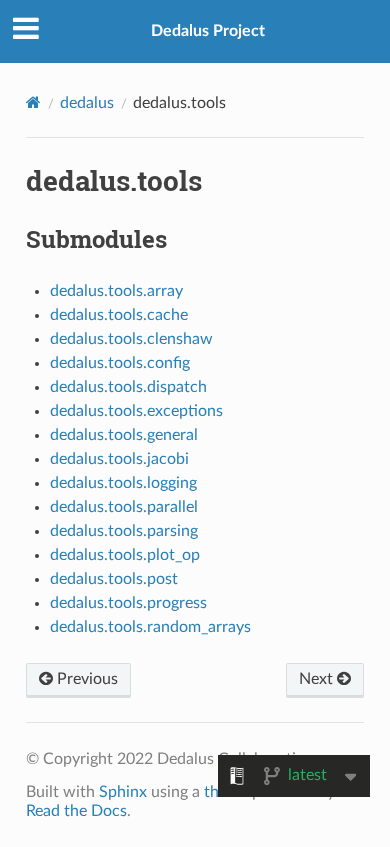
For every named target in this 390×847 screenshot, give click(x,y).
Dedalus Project (208, 31)
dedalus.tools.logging (123, 483)
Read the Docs (76, 811)
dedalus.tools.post (114, 579)
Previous (85, 679)
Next (318, 679)
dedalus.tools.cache (119, 315)
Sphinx (123, 792)
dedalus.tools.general (124, 435)
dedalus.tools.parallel (124, 507)
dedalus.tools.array (116, 291)
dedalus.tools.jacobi (119, 459)
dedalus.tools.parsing (124, 531)
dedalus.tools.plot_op (125, 555)
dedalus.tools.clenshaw (131, 339)
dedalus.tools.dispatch (128, 387)
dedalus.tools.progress (128, 603)
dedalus (87, 103)
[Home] (33, 102)
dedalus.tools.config (120, 363)
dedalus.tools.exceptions (136, 411)
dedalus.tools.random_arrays (150, 627)
